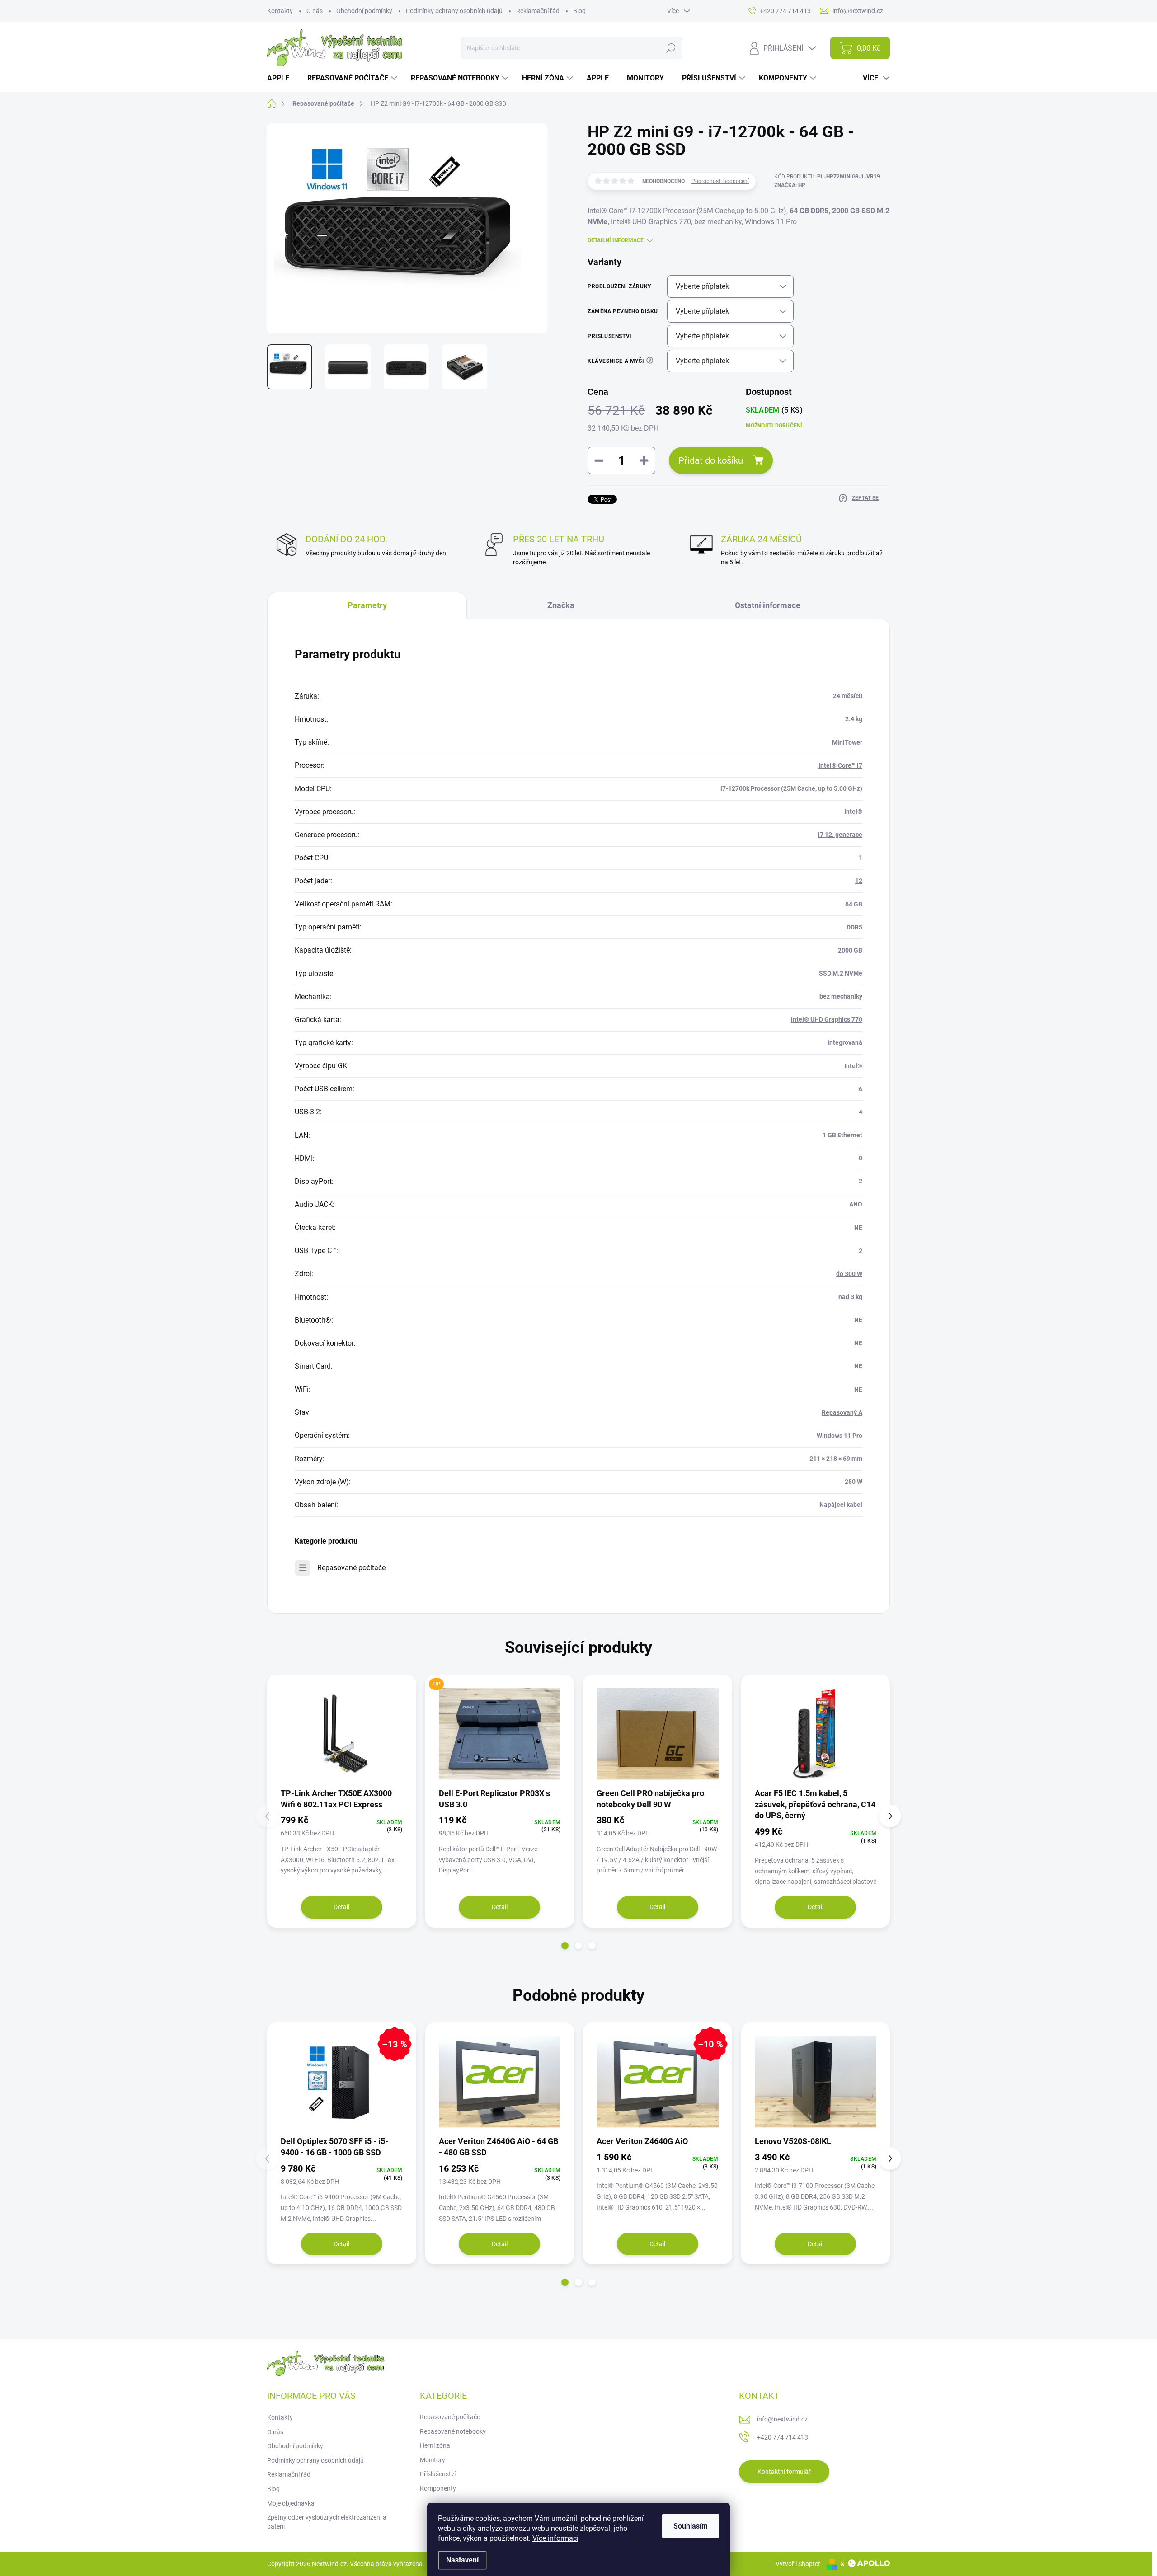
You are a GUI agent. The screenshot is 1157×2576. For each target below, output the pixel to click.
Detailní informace (616, 240)
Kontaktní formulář (784, 2472)
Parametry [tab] (367, 605)
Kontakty (280, 11)
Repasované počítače (351, 1568)
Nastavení (462, 2560)
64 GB (854, 904)
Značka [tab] (561, 605)
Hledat (670, 48)
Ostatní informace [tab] (768, 605)
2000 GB (850, 950)
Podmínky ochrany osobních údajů (454, 11)
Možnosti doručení (774, 426)
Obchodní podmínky (364, 11)
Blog (579, 11)
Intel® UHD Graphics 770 (827, 1019)
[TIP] (500, 1734)
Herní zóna (435, 2445)
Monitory (433, 2460)
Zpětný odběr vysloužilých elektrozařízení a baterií (327, 2522)
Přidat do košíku (711, 460)
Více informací (555, 2538)
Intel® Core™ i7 (840, 765)
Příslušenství (438, 2474)
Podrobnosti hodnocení (720, 181)
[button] (565, 1946)
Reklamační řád (538, 11)
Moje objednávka (291, 2503)
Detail (341, 1907)
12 (859, 881)
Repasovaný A (842, 1412)
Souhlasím (691, 2526)
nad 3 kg (850, 1297)
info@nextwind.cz (782, 2419)
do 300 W (849, 1274)
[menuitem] (282, 78)
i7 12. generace (840, 835)
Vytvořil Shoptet (798, 2564)
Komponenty (438, 2488)
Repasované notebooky (453, 2431)
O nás (315, 11)
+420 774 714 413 (783, 2437)
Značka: (790, 185)
